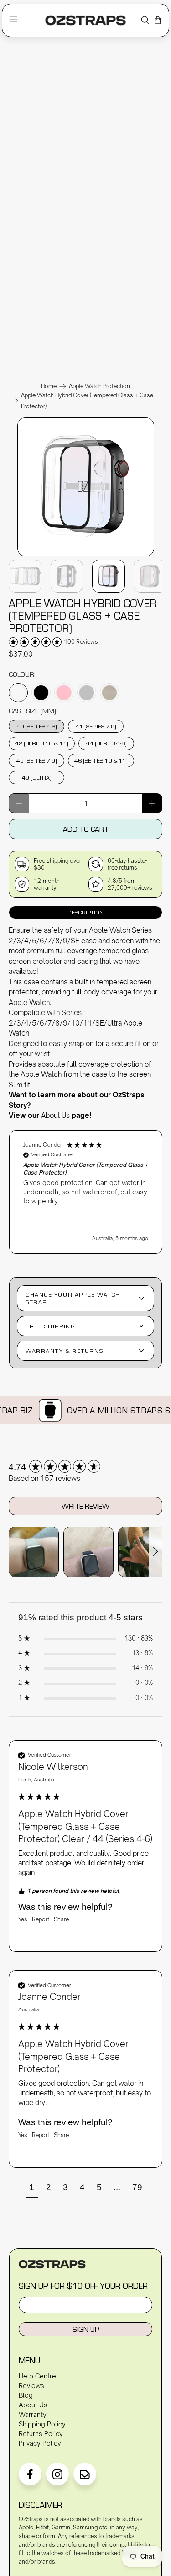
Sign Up (86, 2329)
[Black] (41, 693)
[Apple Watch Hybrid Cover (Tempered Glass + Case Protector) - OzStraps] (86, 556)
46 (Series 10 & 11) (101, 760)
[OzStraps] (85, 20)
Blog (26, 2395)
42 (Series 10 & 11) (42, 743)
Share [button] (61, 1919)
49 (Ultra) (37, 777)
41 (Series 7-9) (96, 726)
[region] (85, 1187)
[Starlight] (109, 693)
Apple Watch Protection (99, 386)
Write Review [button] (85, 1506)
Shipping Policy (42, 2424)
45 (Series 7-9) (37, 760)
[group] (85, 1467)
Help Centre (37, 2376)
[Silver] (87, 693)
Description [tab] (85, 912)
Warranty (33, 2414)
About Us (55, 1115)
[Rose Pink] (64, 693)
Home (49, 386)
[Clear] (18, 693)
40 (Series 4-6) (37, 726)
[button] (86, 1192)
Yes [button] (23, 1919)
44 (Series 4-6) (106, 743)
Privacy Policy (40, 2443)
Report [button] (41, 1919)
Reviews (31, 2386)
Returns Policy (41, 2434)
